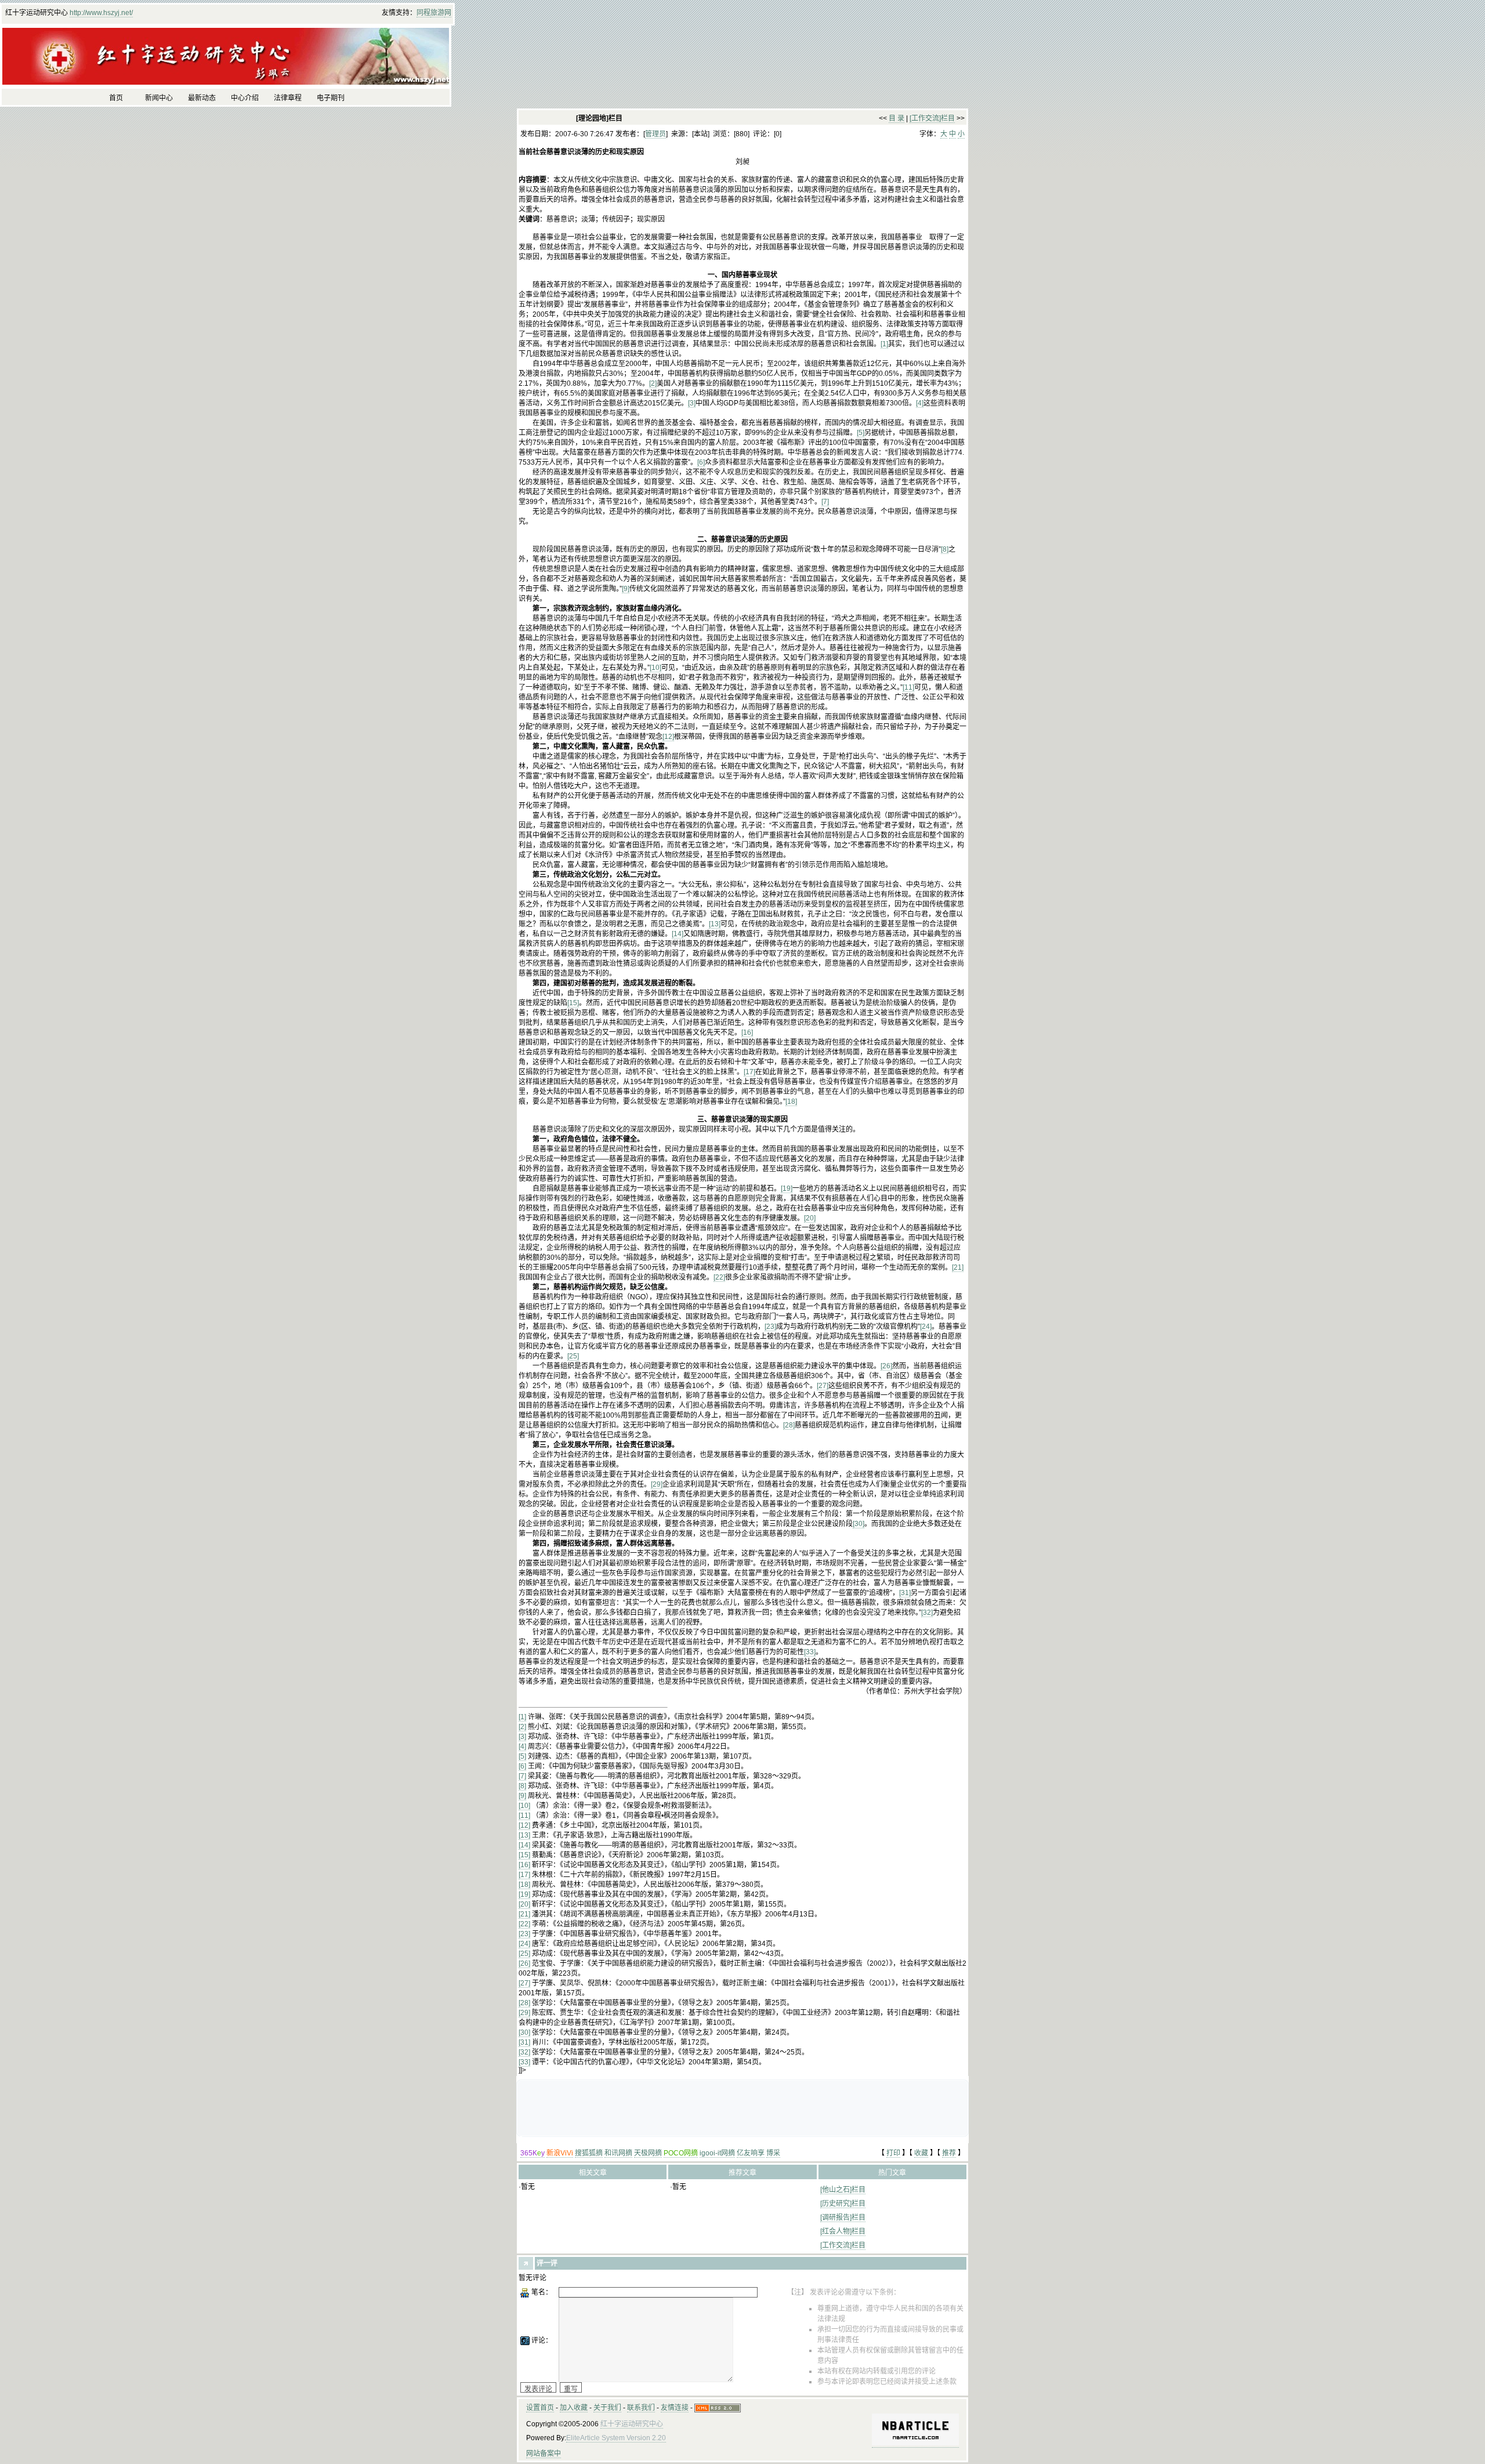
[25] (573, 1356)
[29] (657, 1484)
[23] (770, 1327)
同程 (423, 13)
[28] (789, 1425)
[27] (823, 1386)
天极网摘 (648, 2153)
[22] (719, 1277)
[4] (920, 403)
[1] (884, 344)
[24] (926, 1327)
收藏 (921, 2153)
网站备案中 (544, 2454)
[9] (626, 589)
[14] (678, 934)
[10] (655, 668)
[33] (810, 1652)
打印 (893, 2153)
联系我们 (641, 2408)
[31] (905, 1593)
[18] (791, 1101)
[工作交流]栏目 (932, 118)
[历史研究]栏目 (843, 2204)
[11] (908, 687)
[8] (945, 549)
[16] (747, 1032)
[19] (787, 1188)
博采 (773, 2153)
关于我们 (607, 2408)
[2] (653, 383)
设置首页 (540, 2408)
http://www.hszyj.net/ (101, 13)
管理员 (655, 134)
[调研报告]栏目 (843, 2217)
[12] (668, 737)
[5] (861, 433)
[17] (749, 1072)
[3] (692, 403)
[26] (886, 1366)
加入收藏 (574, 2408)
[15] (573, 1003)
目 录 (897, 118)
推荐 (949, 2153)
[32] (927, 1613)
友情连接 (675, 2408)
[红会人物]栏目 (843, 2231)
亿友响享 (751, 2153)
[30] (859, 1524)
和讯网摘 (618, 2153)
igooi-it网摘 (717, 2153)
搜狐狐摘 (589, 2153)
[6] (701, 462)
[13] (715, 924)
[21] (958, 1267)
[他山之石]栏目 (843, 2190)
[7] (825, 502)
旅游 (437, 13)
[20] (810, 1218)
